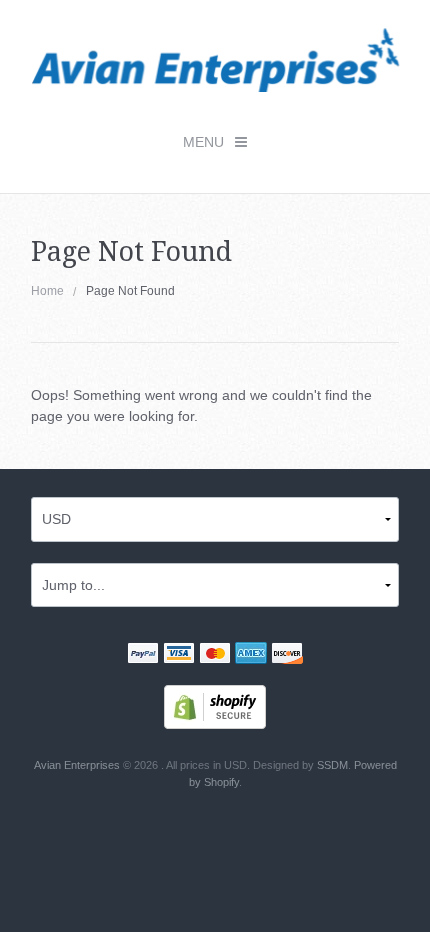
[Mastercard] (215, 656)
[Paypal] (143, 656)
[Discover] (287, 656)
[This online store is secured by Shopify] (215, 706)
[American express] (251, 656)
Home (47, 291)
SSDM (332, 765)
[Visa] (179, 656)
